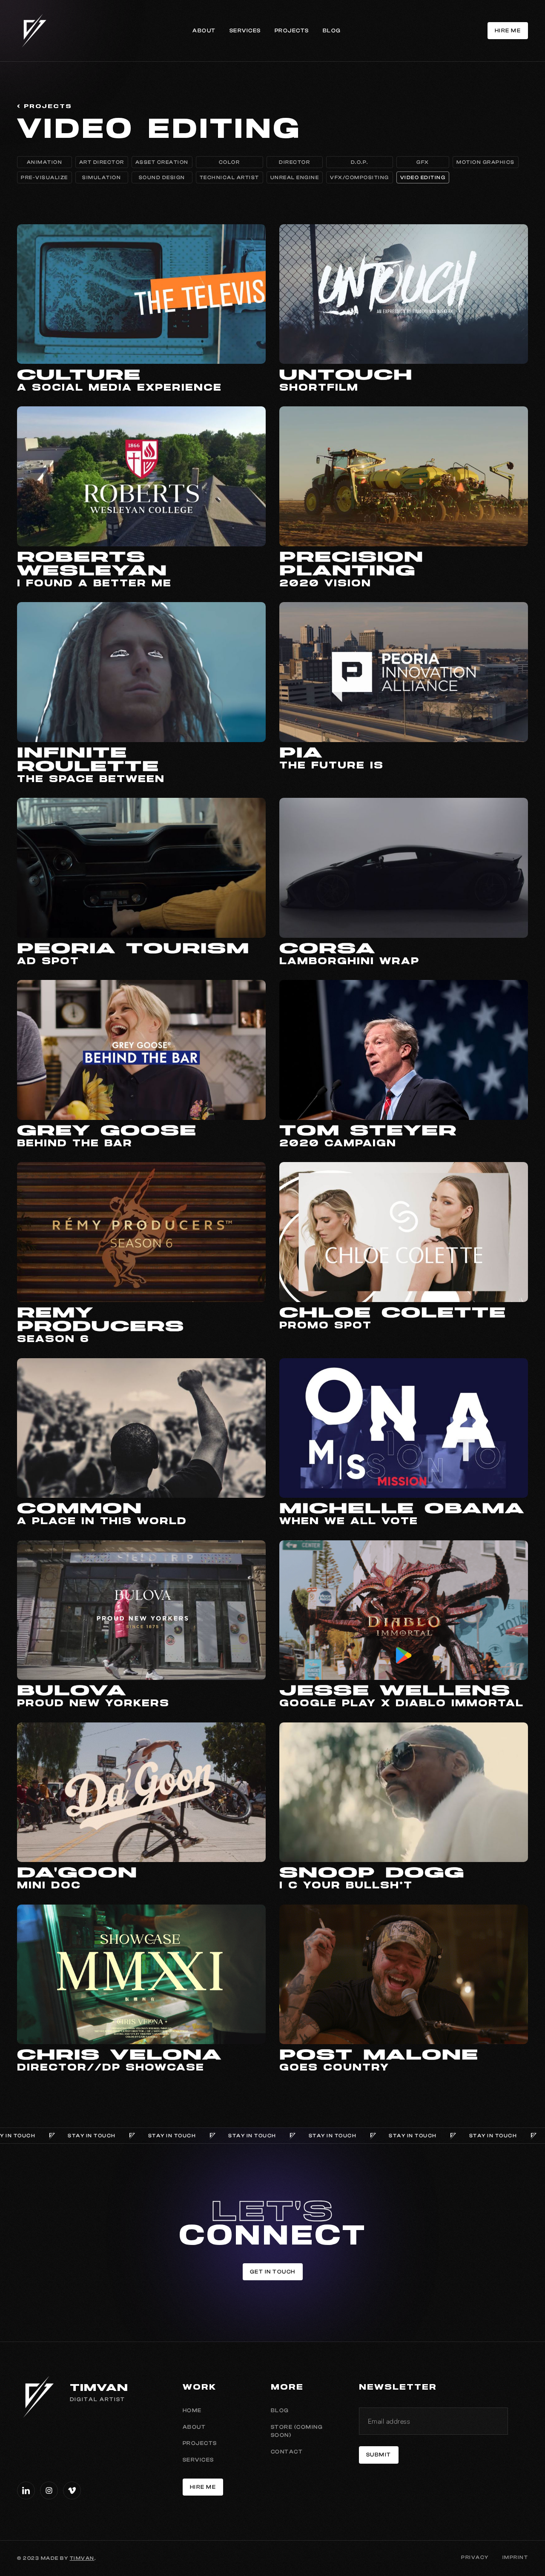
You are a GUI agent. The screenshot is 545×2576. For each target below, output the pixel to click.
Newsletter (398, 2388)
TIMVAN (82, 2558)
